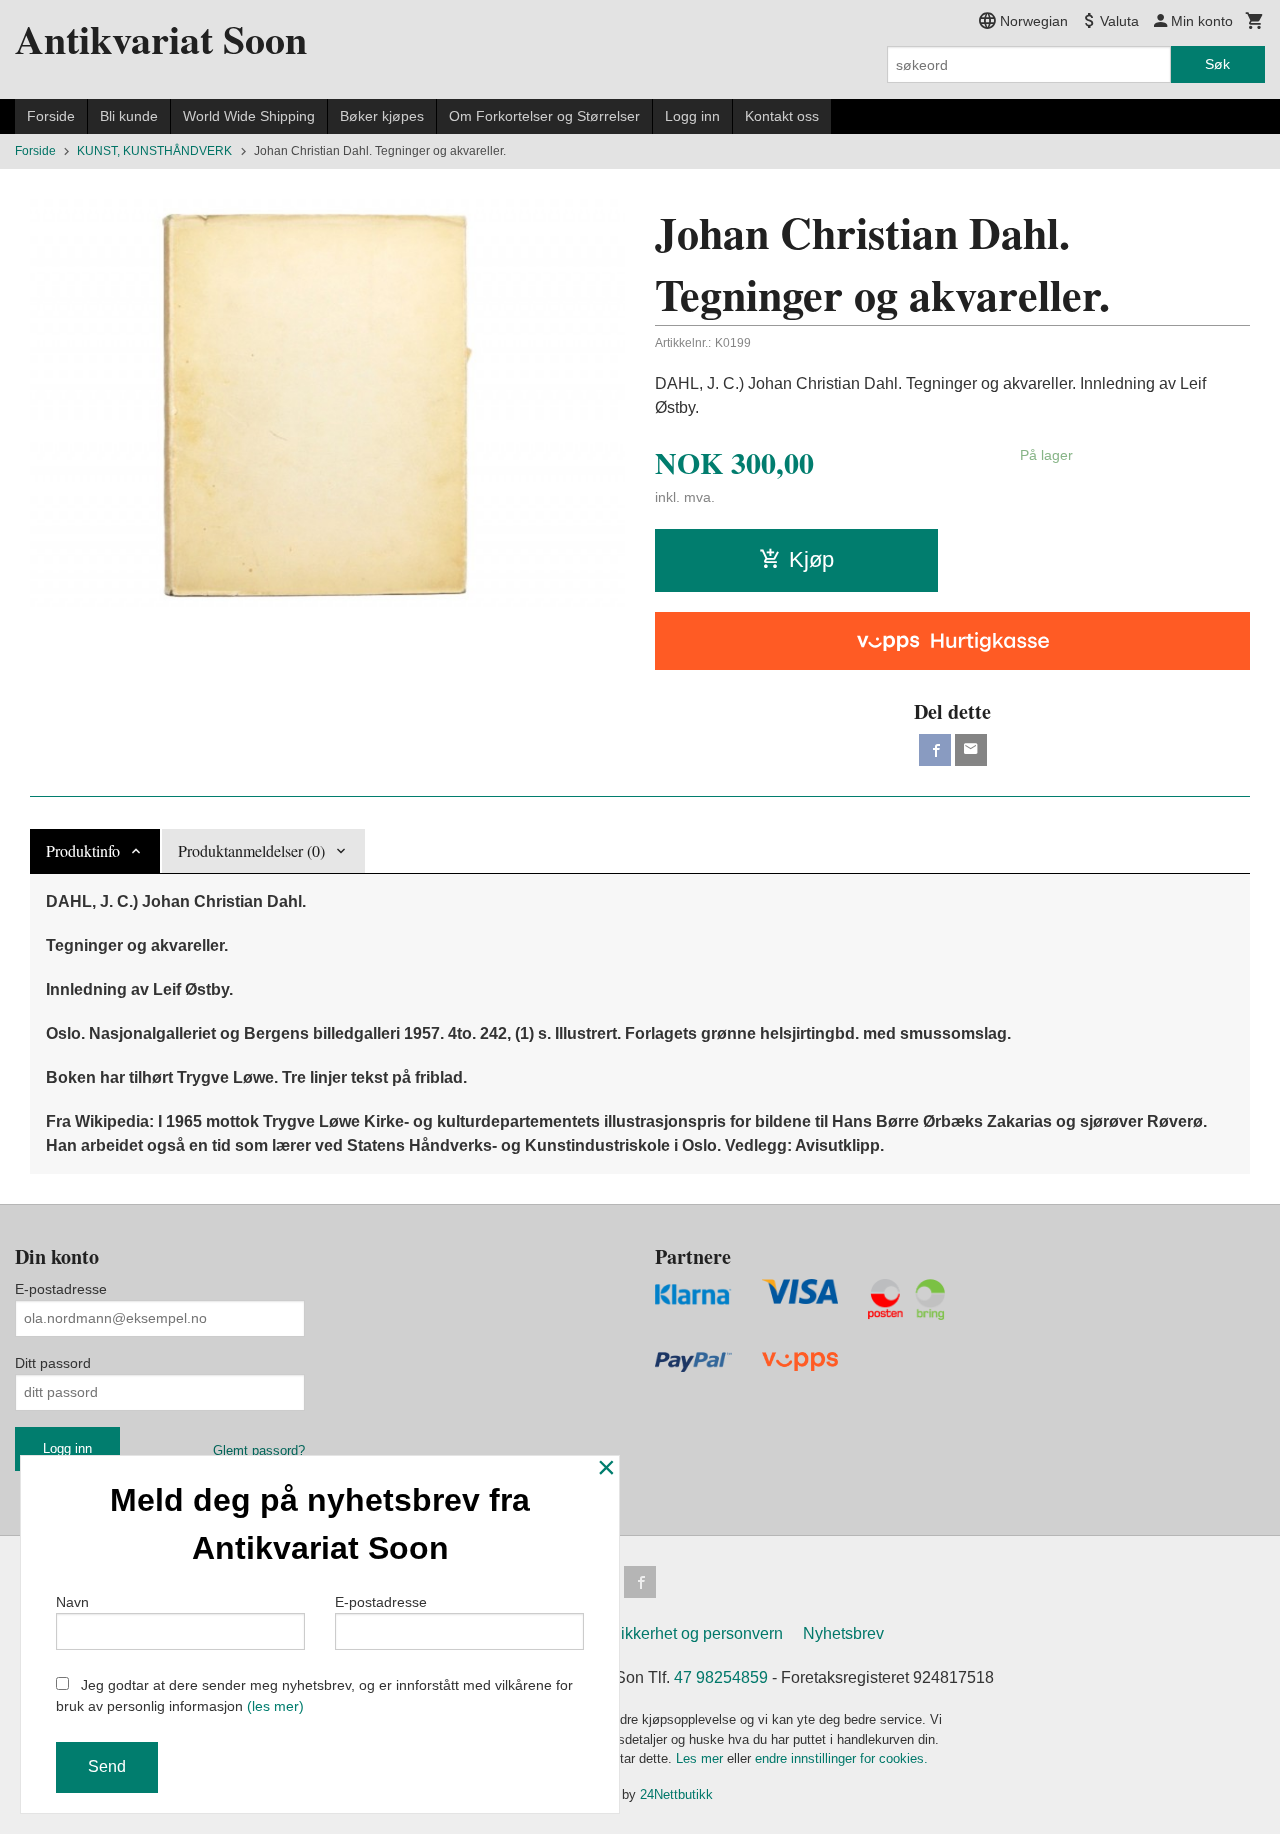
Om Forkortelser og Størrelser (544, 116)
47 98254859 (721, 1677)
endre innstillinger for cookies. (841, 1758)
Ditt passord (53, 1363)
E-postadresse (61, 1289)
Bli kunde (129, 116)
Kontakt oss (782, 116)
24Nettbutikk (676, 1794)
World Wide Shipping (249, 116)
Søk (1217, 64)
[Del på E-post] (971, 750)
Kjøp (811, 559)
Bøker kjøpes (382, 116)
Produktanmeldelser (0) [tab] (251, 850)
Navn (72, 1602)
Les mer (701, 1758)
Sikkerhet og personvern (696, 1633)
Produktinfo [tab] (83, 850)
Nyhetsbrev (843, 1633)
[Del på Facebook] (935, 750)
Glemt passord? (259, 1450)
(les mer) (275, 1706)
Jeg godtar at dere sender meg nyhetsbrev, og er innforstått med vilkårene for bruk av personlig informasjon (314, 1695)
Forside (51, 116)
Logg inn (692, 116)
